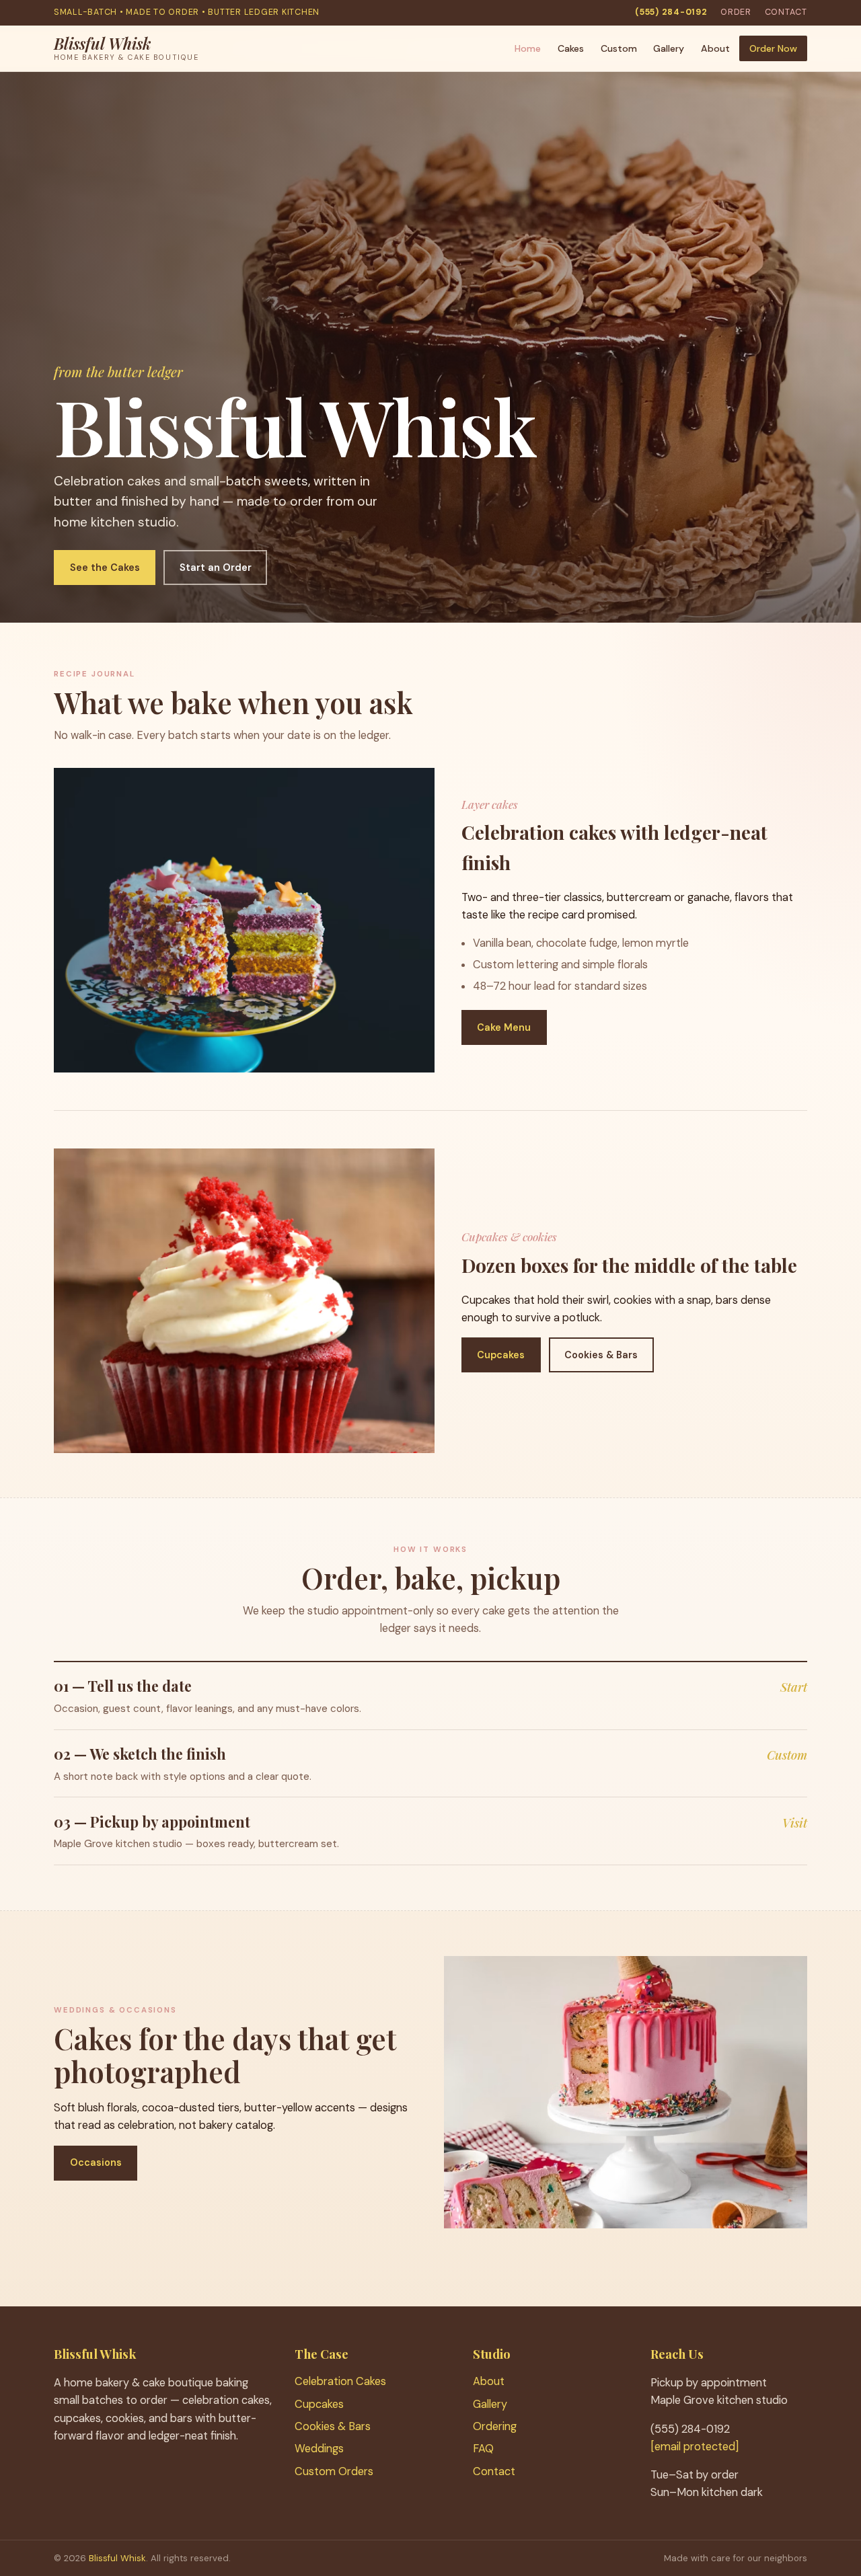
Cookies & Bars (601, 1355)
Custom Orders (334, 2471)
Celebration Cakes (340, 2381)
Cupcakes (501, 1355)
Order (736, 12)
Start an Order (216, 568)
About (715, 48)
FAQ (483, 2449)
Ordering (495, 2426)
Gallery (669, 48)
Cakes (571, 48)
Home (528, 48)
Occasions (96, 2162)
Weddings (319, 2449)
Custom (619, 48)
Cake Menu (504, 1027)
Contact (786, 12)
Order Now (773, 48)
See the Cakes (105, 568)
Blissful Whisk (117, 2558)
